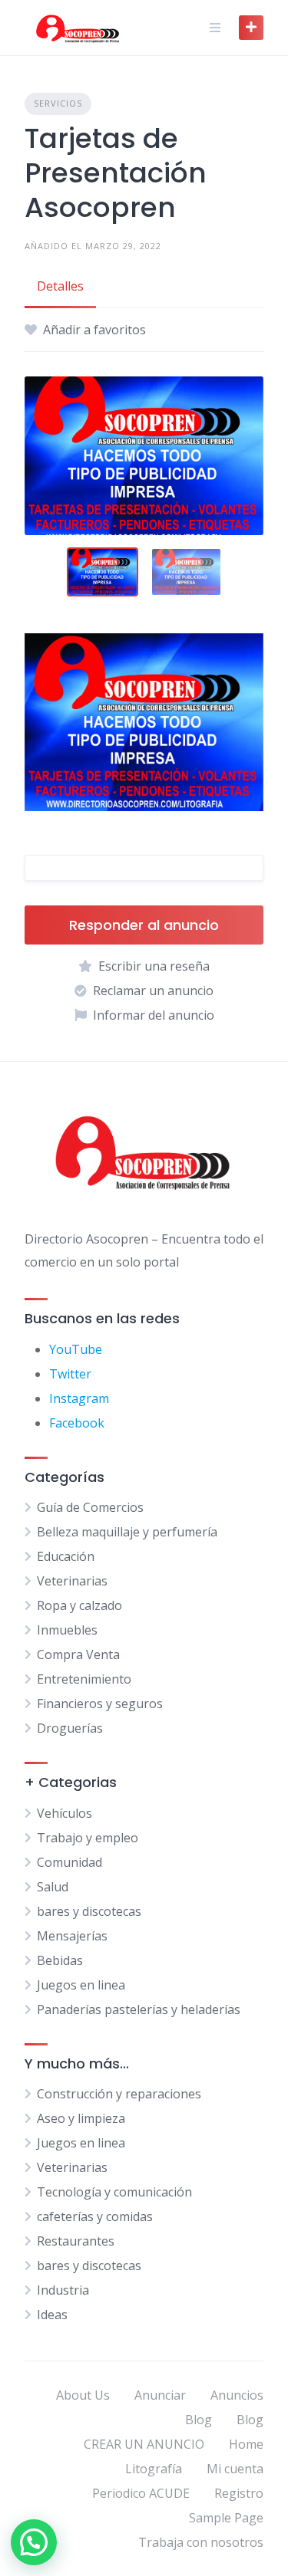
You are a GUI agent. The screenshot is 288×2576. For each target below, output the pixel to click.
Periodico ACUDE (141, 2493)
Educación (66, 1556)
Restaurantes (76, 2241)
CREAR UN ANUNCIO (144, 2444)
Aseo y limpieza (81, 2118)
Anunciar (160, 2395)
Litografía (154, 2469)
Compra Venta (78, 1654)
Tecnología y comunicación (114, 2192)
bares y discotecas (89, 1911)
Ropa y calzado (79, 1605)
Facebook (77, 1423)
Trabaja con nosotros (201, 2542)
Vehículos (65, 1813)
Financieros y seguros (100, 1704)
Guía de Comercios (90, 1507)
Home (246, 2444)
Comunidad (70, 1862)
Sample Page (226, 2518)
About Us (83, 2395)
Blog (199, 2420)
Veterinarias (72, 1581)
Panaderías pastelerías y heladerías (139, 2009)
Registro (239, 2493)
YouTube (76, 1349)
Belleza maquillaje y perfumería (127, 1532)
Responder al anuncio (144, 925)
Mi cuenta (235, 2469)
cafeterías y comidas (95, 2216)
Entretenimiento (84, 1679)
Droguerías (70, 1728)
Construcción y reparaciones (119, 2094)
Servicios (58, 103)
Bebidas (60, 1960)
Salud (53, 1887)
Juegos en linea (81, 1985)
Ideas (52, 2315)
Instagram (79, 1398)
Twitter (70, 1374)
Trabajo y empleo (88, 1838)
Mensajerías (72, 1936)
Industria (63, 2290)
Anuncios (237, 2395)
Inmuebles (67, 1630)
